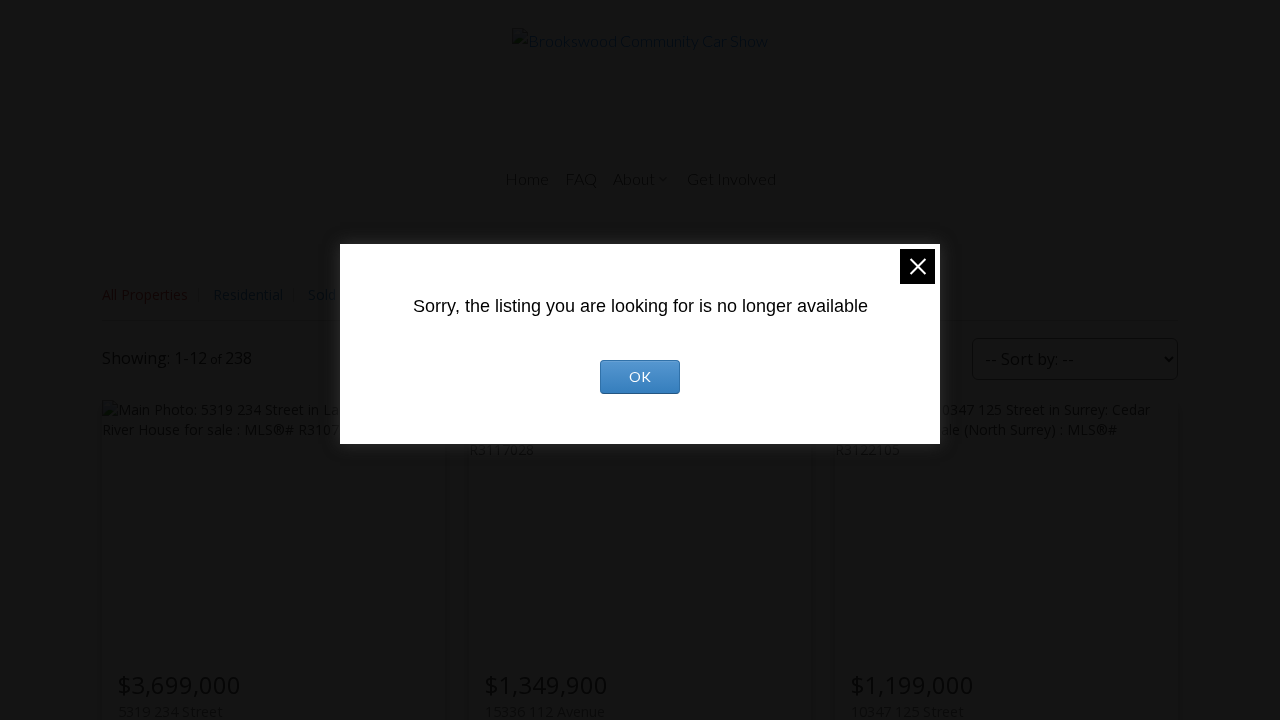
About (634, 178)
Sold (322, 294)
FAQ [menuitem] (581, 178)
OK (640, 376)
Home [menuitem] (527, 178)
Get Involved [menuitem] (731, 178)
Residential (248, 294)
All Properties (145, 294)
